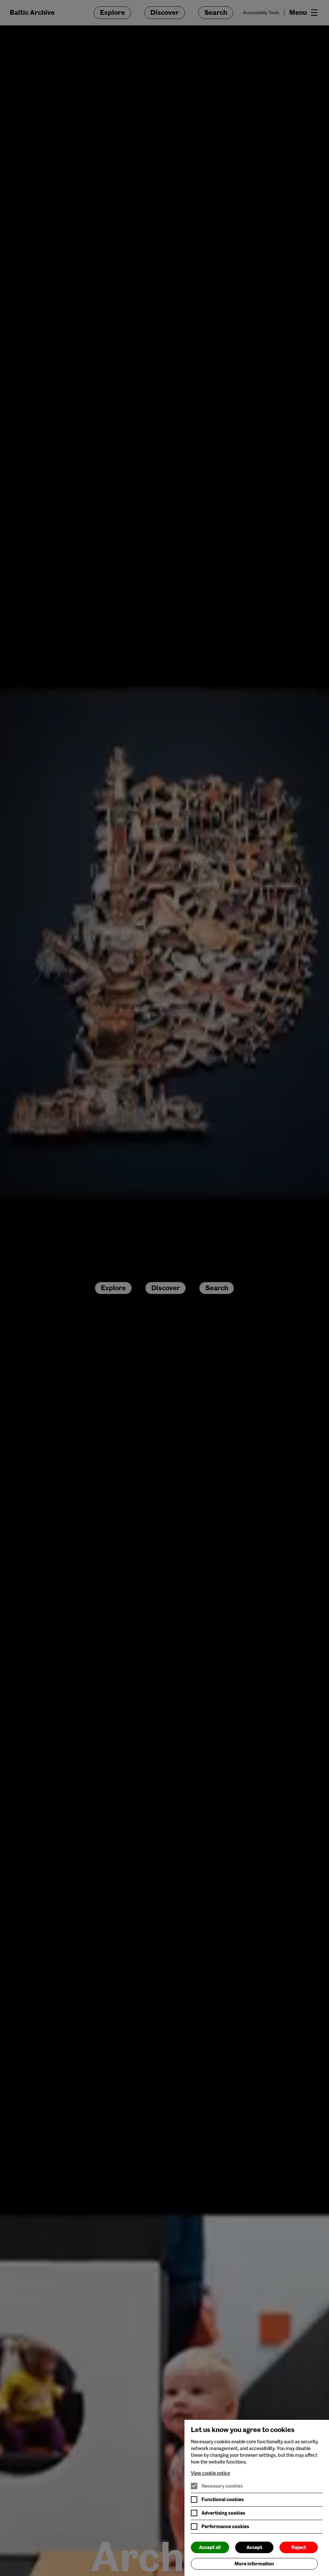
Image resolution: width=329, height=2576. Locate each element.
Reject (299, 2547)
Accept (254, 2547)
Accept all (210, 2547)
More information (254, 2564)
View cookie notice (210, 2473)
